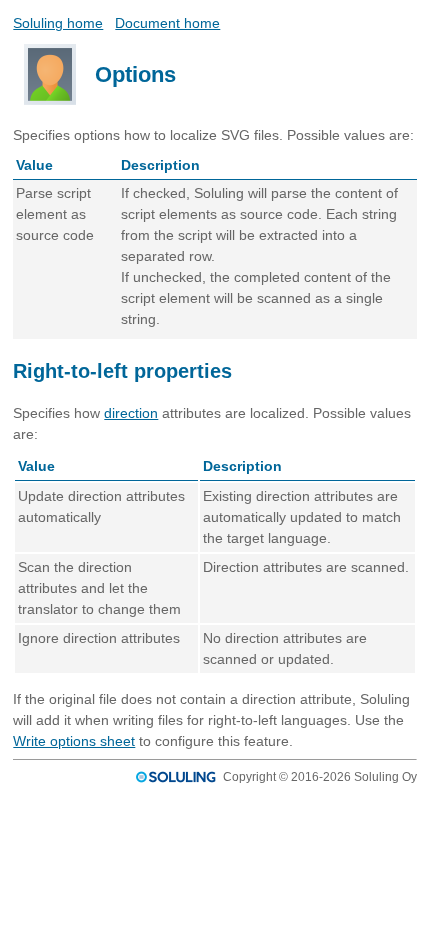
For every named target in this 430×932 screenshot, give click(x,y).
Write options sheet (74, 741)
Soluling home (58, 23)
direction (131, 413)
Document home (167, 23)
